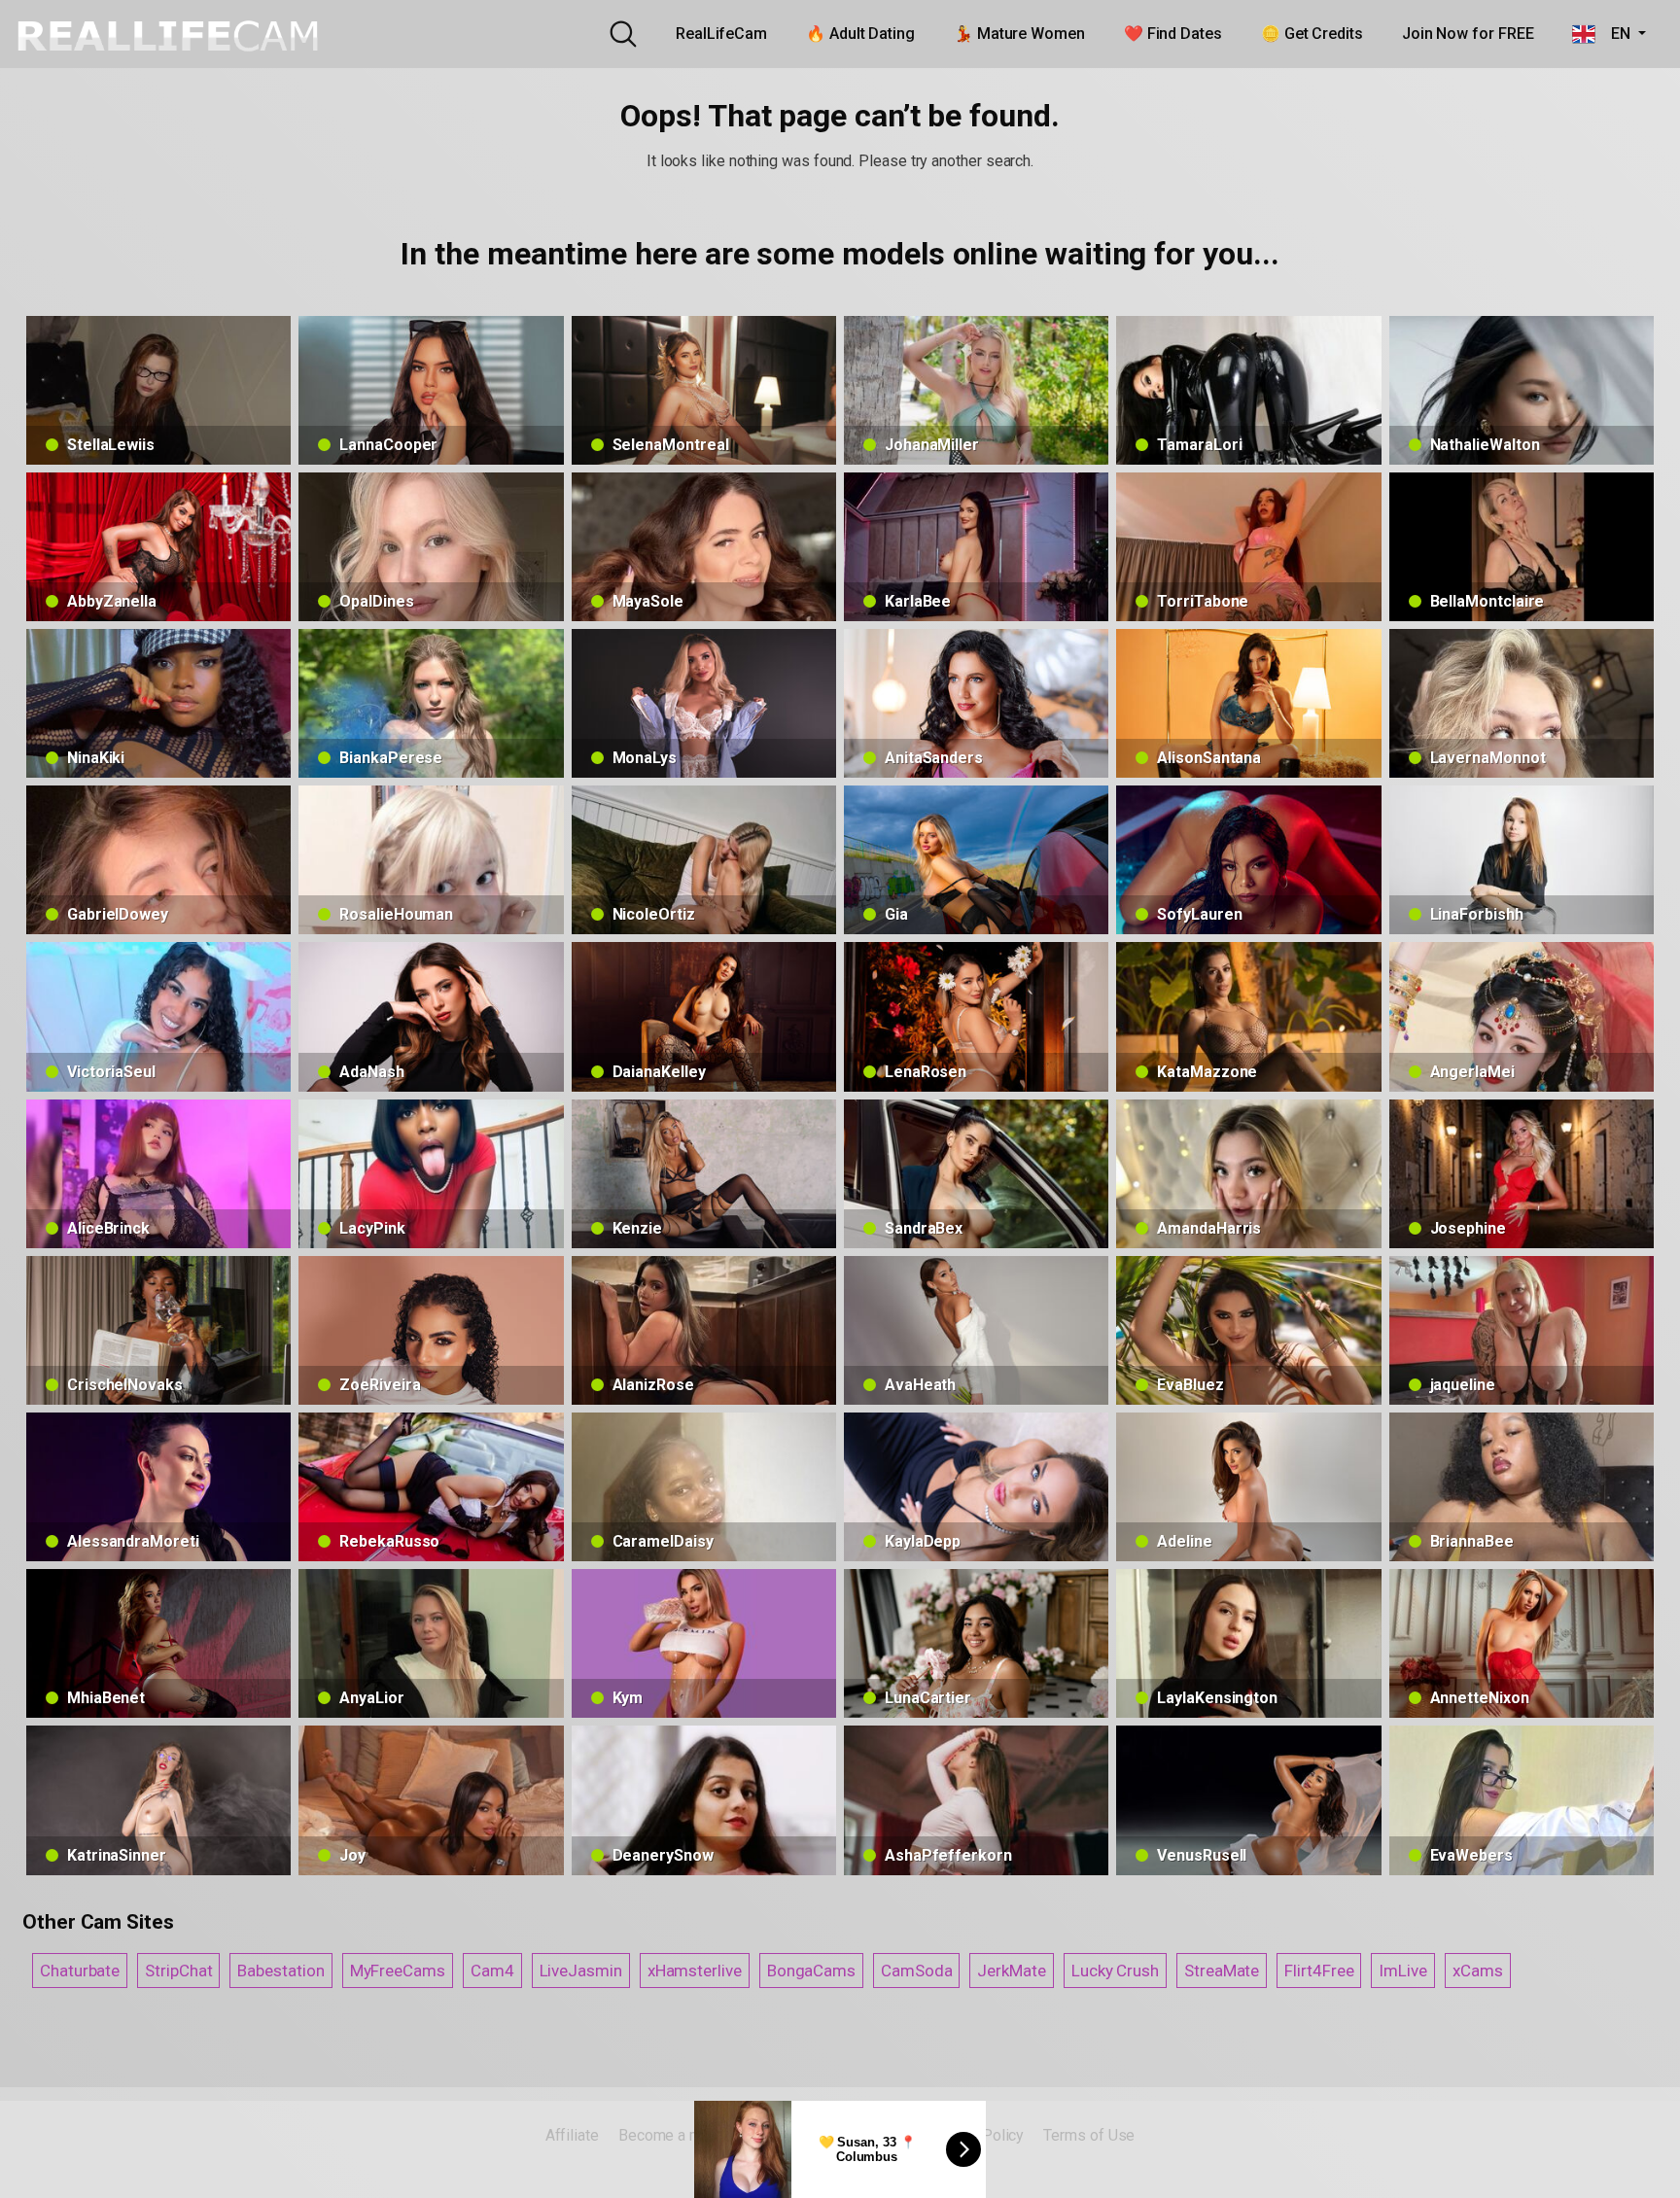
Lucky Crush (1115, 1971)
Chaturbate (80, 1971)
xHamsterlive (695, 1971)
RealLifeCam (721, 34)
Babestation (280, 1971)
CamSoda (916, 1971)
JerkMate (1011, 1971)
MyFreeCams (398, 1971)
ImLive (1403, 1971)
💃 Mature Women (1019, 34)
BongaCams (811, 1971)
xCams (1478, 1971)
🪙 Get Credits (1312, 34)
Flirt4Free (1319, 1971)
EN (1614, 34)
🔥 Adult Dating (860, 34)
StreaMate (1222, 1971)
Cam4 (492, 1971)
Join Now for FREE (1468, 34)
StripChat (178, 1971)
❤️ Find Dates (1173, 34)
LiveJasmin (581, 1971)
